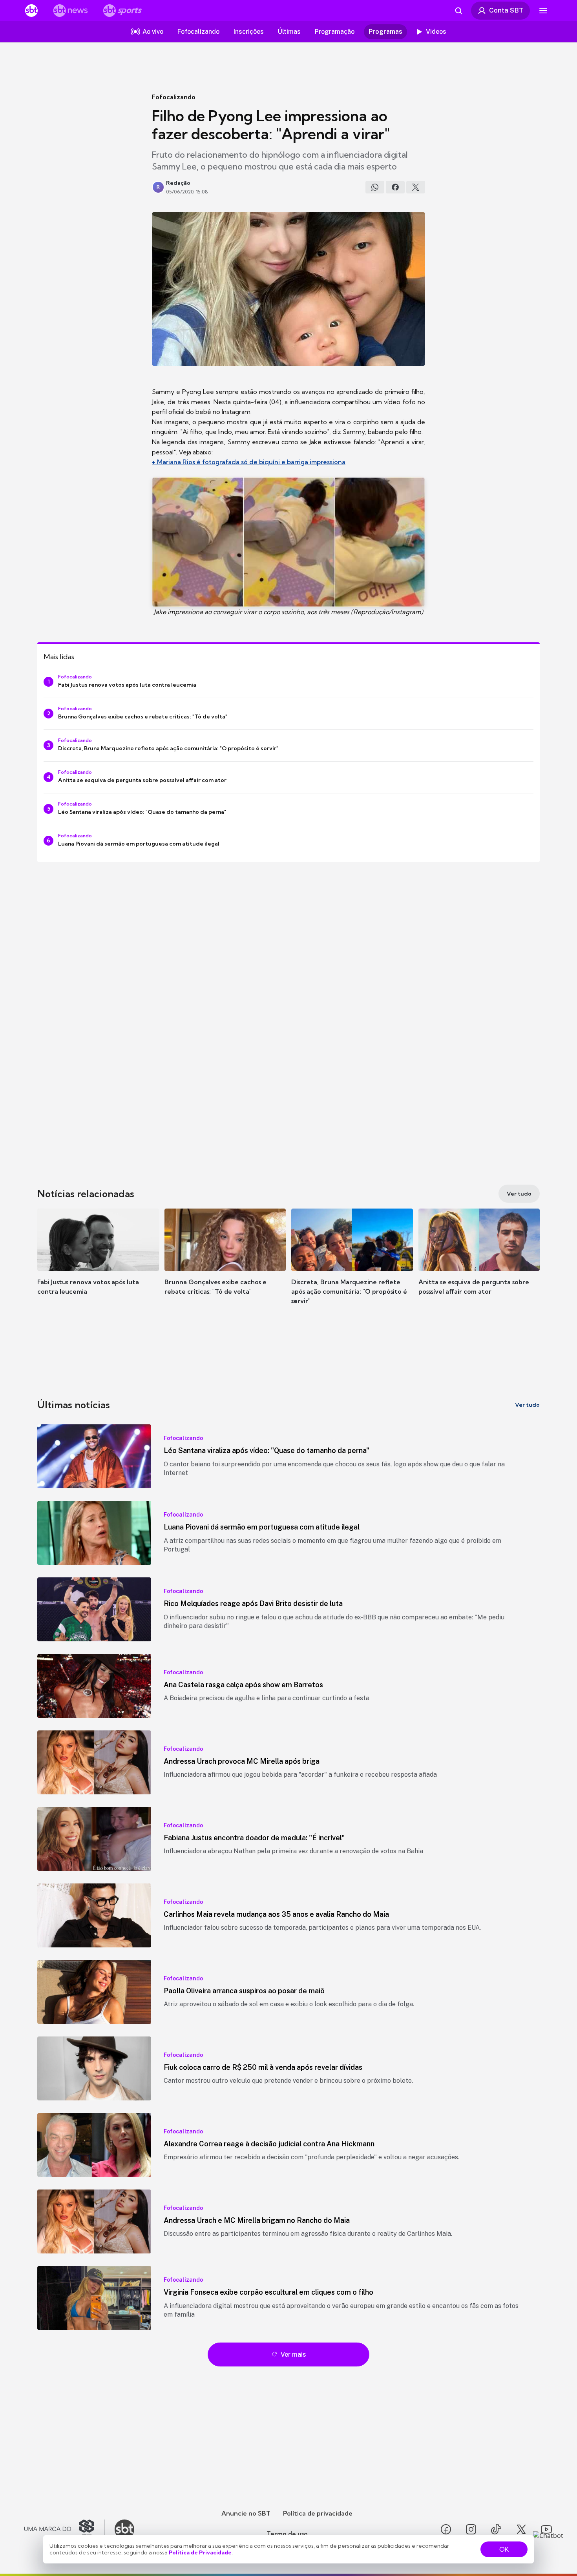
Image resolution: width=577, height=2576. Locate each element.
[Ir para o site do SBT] (124, 2529)
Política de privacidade (318, 2513)
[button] (98, 1263)
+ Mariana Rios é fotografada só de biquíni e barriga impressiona (249, 462)
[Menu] (543, 11)
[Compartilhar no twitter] (416, 187)
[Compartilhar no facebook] (395, 187)
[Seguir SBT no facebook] (446, 2529)
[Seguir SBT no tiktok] (496, 2529)
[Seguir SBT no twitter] (521, 2529)
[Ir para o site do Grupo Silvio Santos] (65, 2529)
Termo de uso (287, 2534)
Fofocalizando (174, 97)
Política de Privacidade (200, 2552)
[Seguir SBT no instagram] (471, 2529)
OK (504, 2549)
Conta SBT (506, 10)
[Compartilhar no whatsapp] (375, 187)
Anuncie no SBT (246, 2513)
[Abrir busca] (458, 11)
